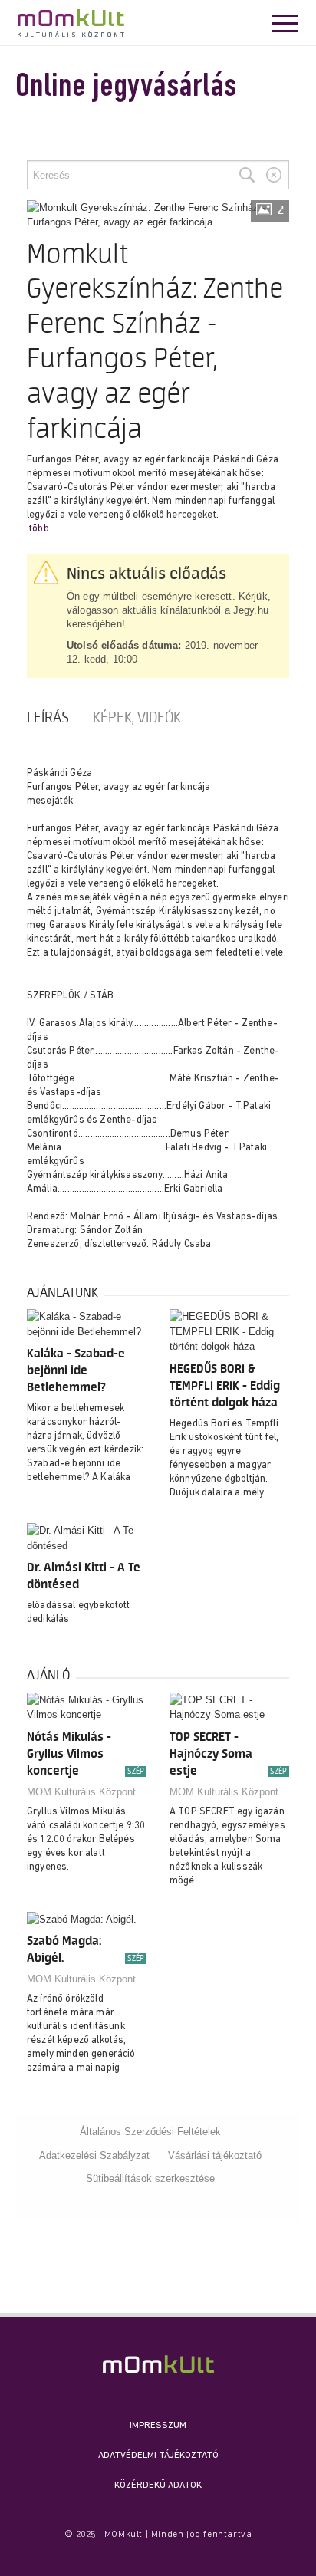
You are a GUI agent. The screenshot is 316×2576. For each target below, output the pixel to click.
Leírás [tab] (48, 718)
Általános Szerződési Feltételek (150, 2132)
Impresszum (158, 2426)
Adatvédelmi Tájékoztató (158, 2456)
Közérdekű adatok (158, 2486)
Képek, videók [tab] (137, 718)
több (39, 529)
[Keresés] (247, 175)
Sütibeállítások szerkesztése (150, 2178)
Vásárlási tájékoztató (215, 2155)
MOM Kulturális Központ (81, 1792)
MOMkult (71, 23)
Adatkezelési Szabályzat (94, 2155)
